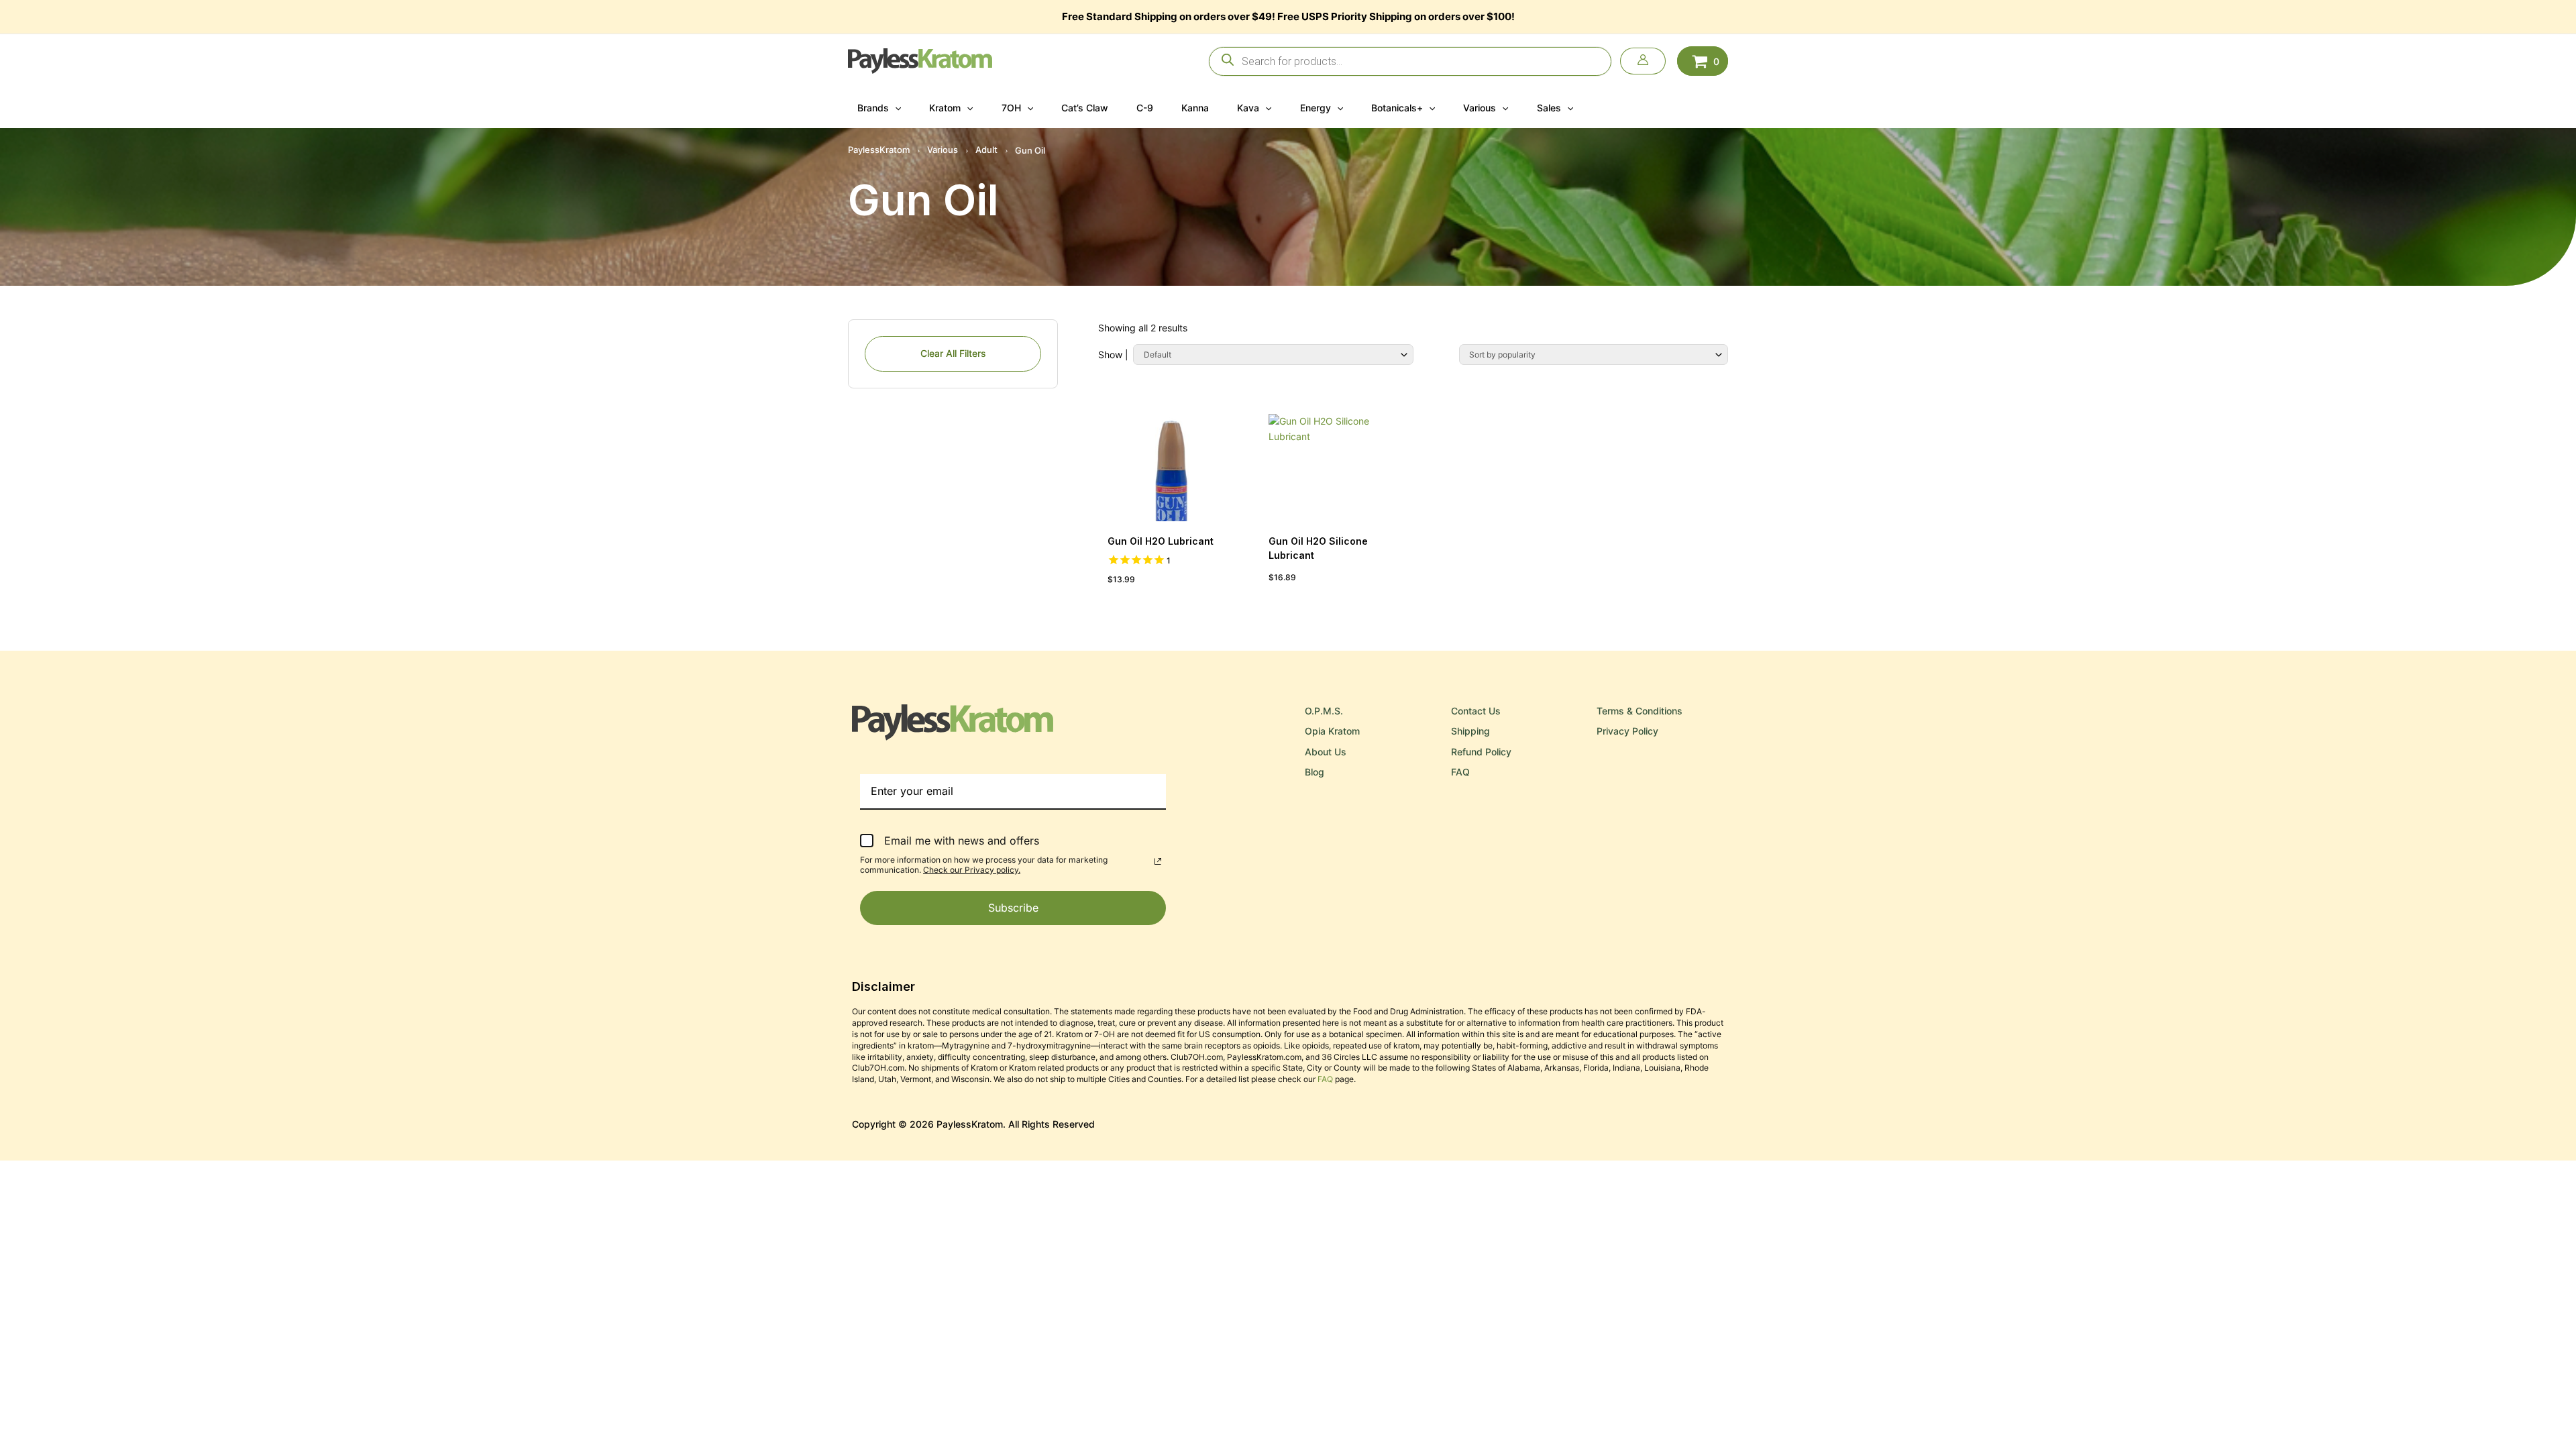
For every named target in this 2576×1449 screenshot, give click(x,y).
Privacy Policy (1627, 731)
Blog (1314, 772)
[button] (895, 108)
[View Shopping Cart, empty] (1703, 61)
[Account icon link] (1643, 61)
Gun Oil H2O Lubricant (1162, 541)
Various (943, 150)
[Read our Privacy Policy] (1158, 861)
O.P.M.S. (1324, 711)
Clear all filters (953, 353)
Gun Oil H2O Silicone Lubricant (1318, 548)
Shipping (1470, 731)
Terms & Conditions (1640, 711)
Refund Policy (1481, 752)
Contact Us (1476, 711)
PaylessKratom (879, 150)
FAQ (1460, 772)
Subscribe (1013, 908)
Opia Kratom (1332, 731)
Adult (986, 150)
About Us (1326, 752)
